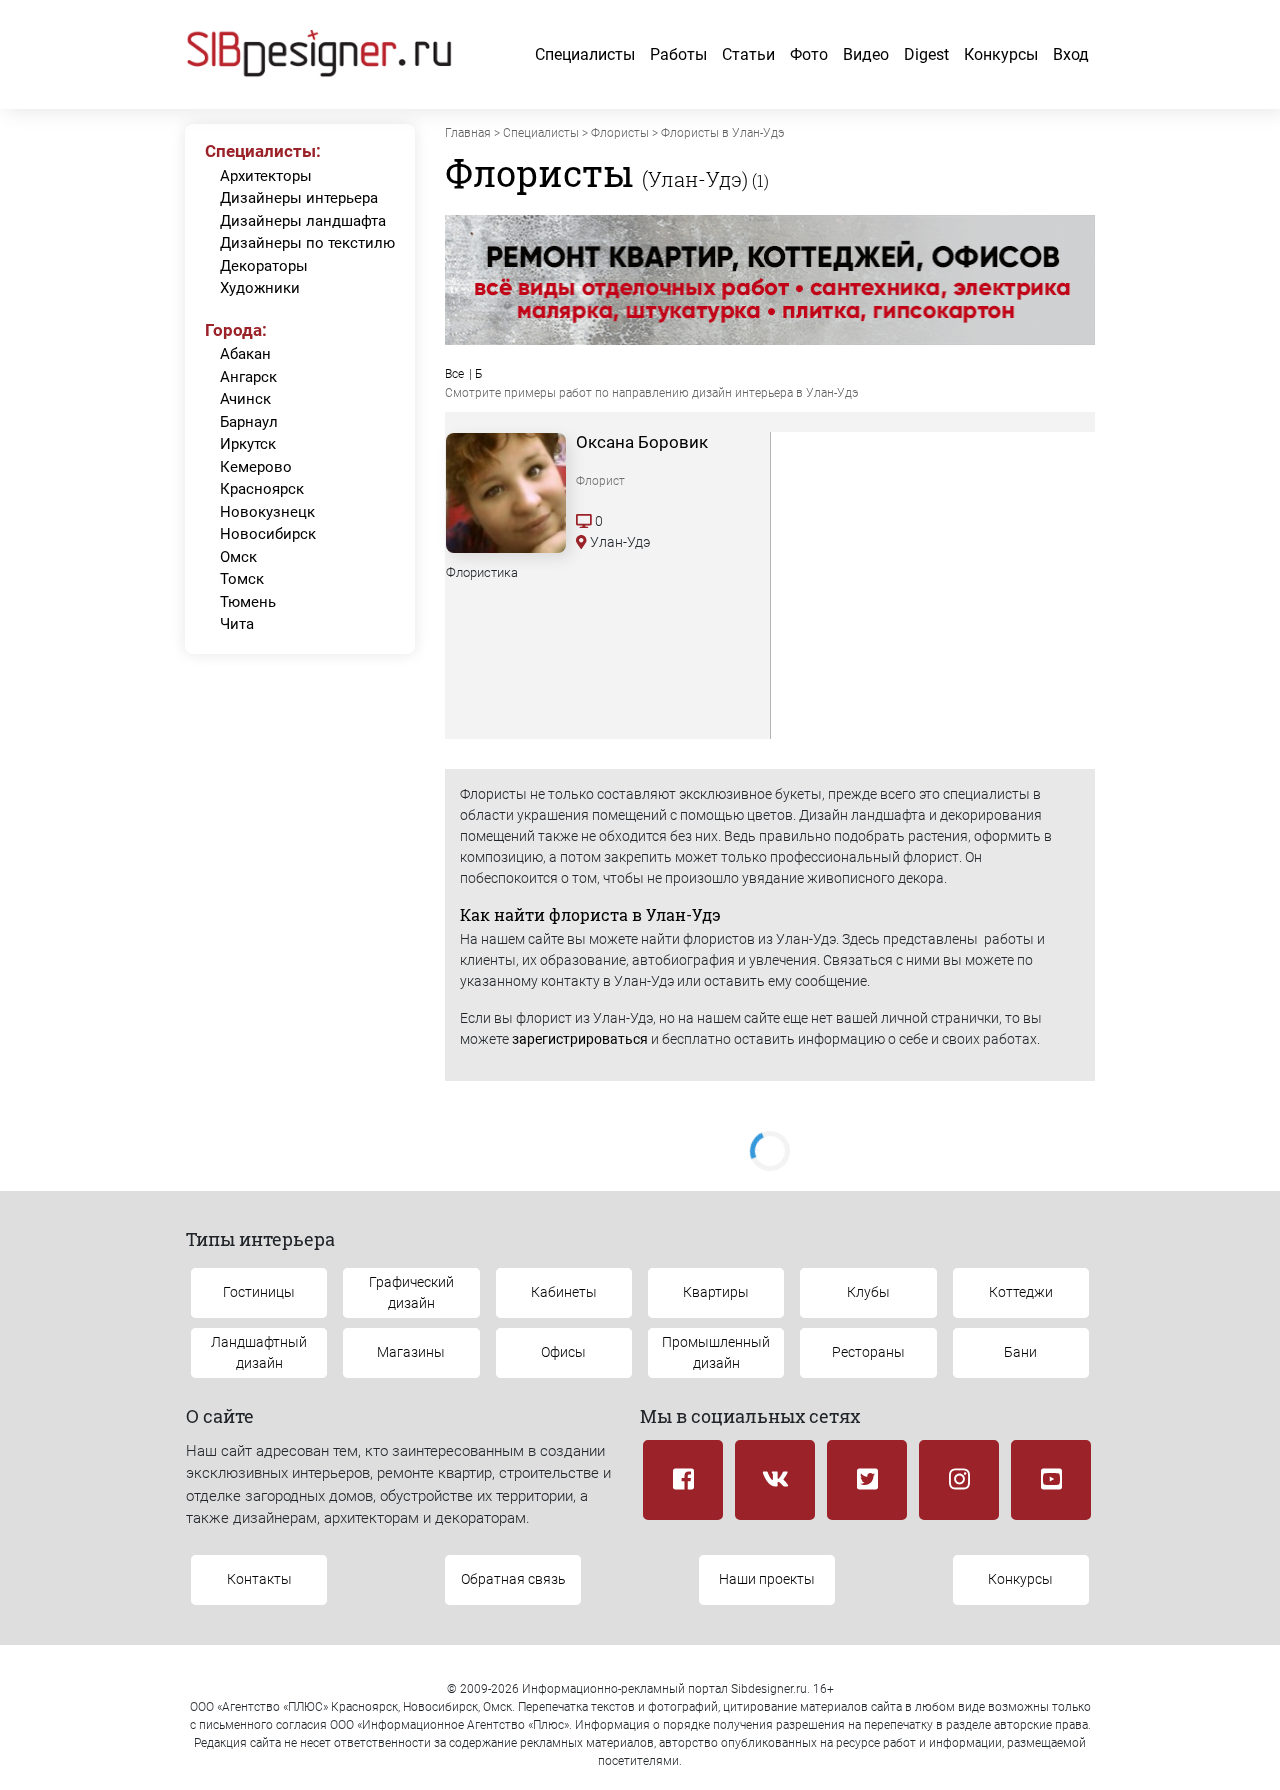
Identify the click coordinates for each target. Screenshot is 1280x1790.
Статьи (748, 54)
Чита (237, 624)
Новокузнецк (267, 512)
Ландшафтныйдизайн (259, 1352)
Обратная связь (513, 1579)
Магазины (411, 1352)
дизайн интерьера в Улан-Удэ (775, 393)
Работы (678, 54)
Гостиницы (259, 1292)
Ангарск (248, 377)
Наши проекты (767, 1579)
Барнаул (249, 422)
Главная (468, 133)
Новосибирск (268, 534)
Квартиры (716, 1292)
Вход (1071, 54)
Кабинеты (564, 1292)
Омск (238, 557)
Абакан (245, 354)
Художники (260, 288)
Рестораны (868, 1352)
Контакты (259, 1579)
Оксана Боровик (642, 442)
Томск (242, 579)
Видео (866, 54)
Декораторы (264, 266)
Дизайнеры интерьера (299, 198)
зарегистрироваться (580, 1039)
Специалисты (585, 54)
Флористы (620, 133)
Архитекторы (266, 176)
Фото (809, 54)
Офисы (563, 1352)
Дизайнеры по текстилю (307, 243)
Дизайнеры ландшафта (303, 221)
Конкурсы (1001, 54)
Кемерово (256, 467)
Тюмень (248, 602)
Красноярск (262, 489)
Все (454, 374)
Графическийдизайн (411, 1292)
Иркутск (248, 444)
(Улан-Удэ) (695, 179)
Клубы (868, 1292)
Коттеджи (1021, 1292)
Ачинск (245, 399)
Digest (926, 54)
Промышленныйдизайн (716, 1352)
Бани (1020, 1352)
